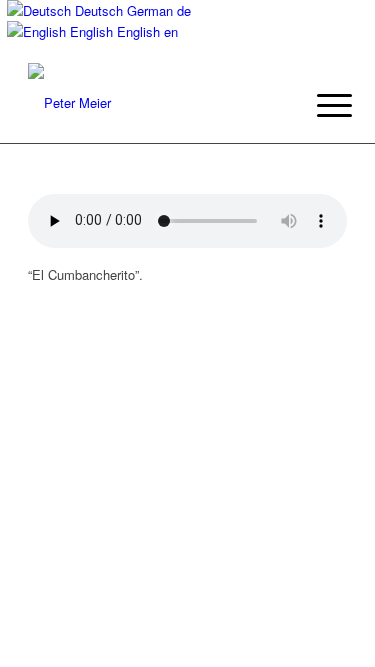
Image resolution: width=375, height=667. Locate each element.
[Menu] (319, 105)
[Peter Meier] (155, 103)
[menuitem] (319, 105)
